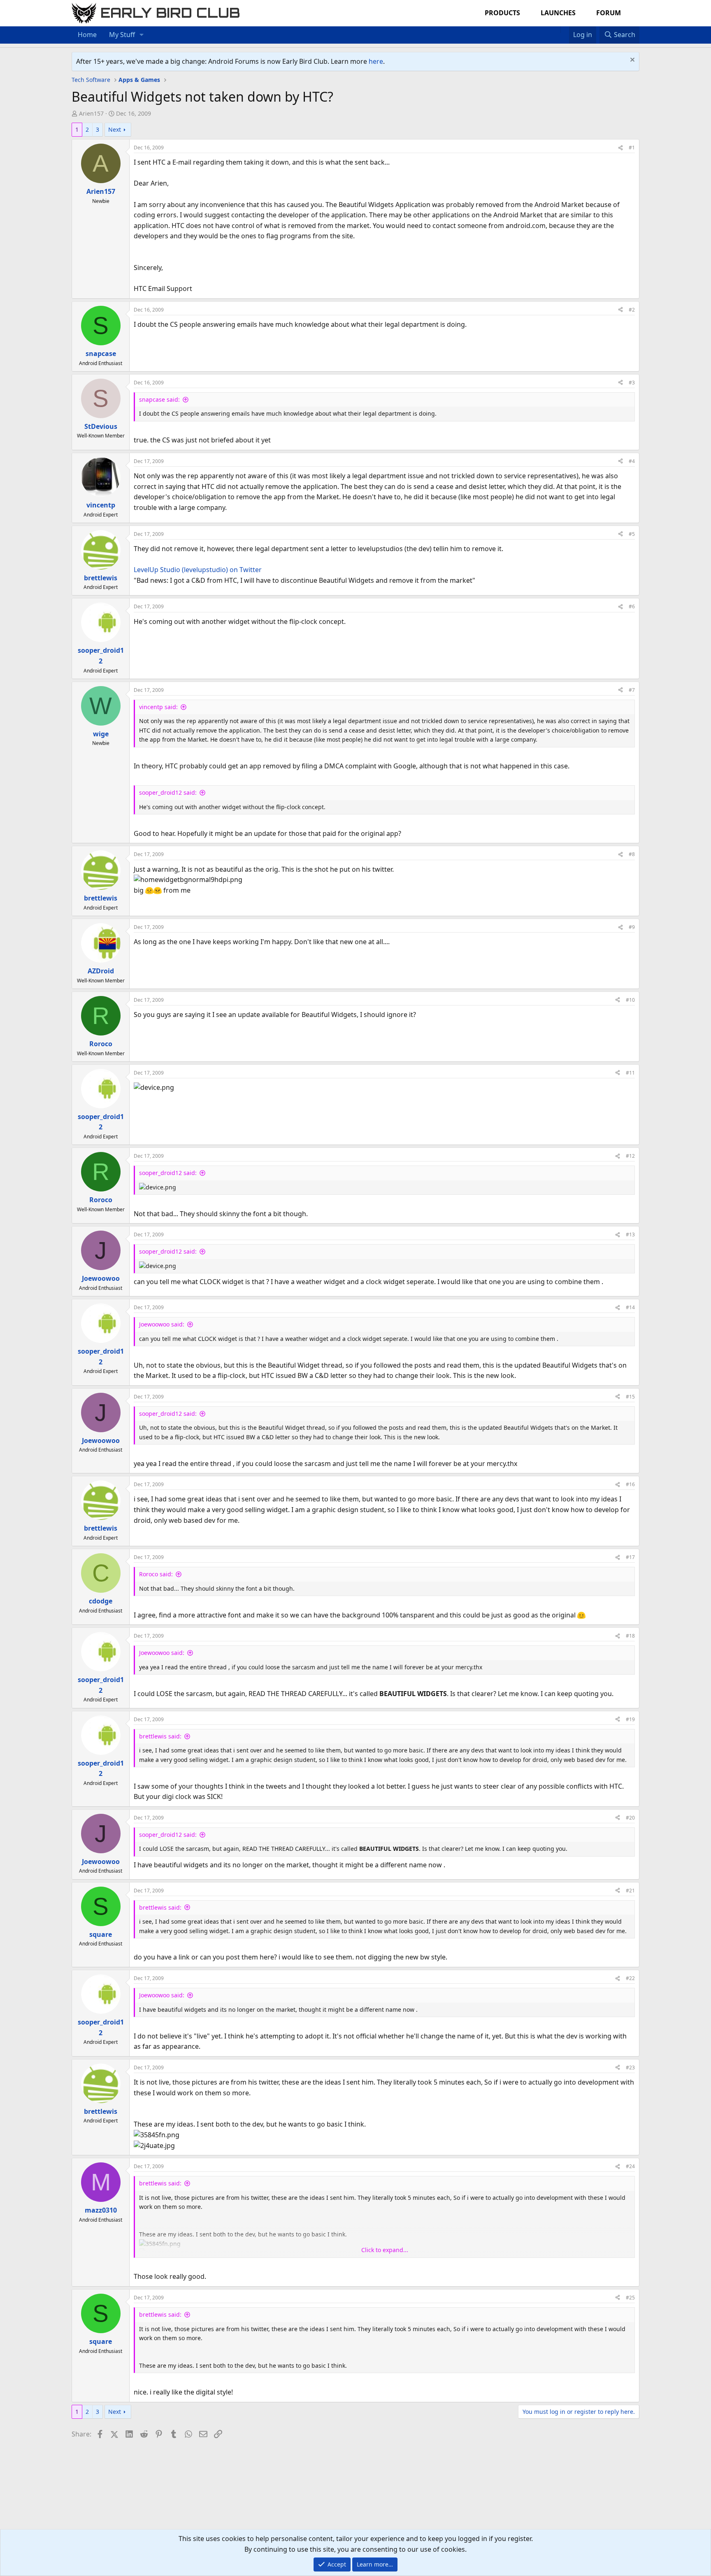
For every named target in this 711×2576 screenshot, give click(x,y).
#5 (632, 534)
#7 (632, 690)
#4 (632, 461)
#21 (630, 1891)
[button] (142, 35)
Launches (558, 13)
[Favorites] (565, 30)
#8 (632, 854)
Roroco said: (156, 1574)
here (376, 61)
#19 (630, 1719)
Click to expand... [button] (385, 2250)
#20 (630, 1818)
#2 (632, 310)
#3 (632, 383)
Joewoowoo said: (162, 1324)
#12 (630, 1156)
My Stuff (122, 35)
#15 (630, 1397)
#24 (630, 2166)
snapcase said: (159, 399)
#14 (630, 1307)
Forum (609, 13)
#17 (630, 1557)
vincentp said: (158, 707)
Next (115, 129)
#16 (630, 1484)
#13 (630, 1234)
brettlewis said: (160, 1736)
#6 (632, 606)
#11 (630, 1073)
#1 (632, 148)
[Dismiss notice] (631, 61)
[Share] (620, 148)
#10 (630, 1000)
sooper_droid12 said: (168, 792)
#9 (632, 927)
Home (87, 35)
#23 (630, 2068)
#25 (630, 2298)
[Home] (556, 30)
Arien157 (91, 113)
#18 (630, 1636)
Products (502, 13)
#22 (630, 1978)
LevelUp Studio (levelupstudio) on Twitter (198, 570)
